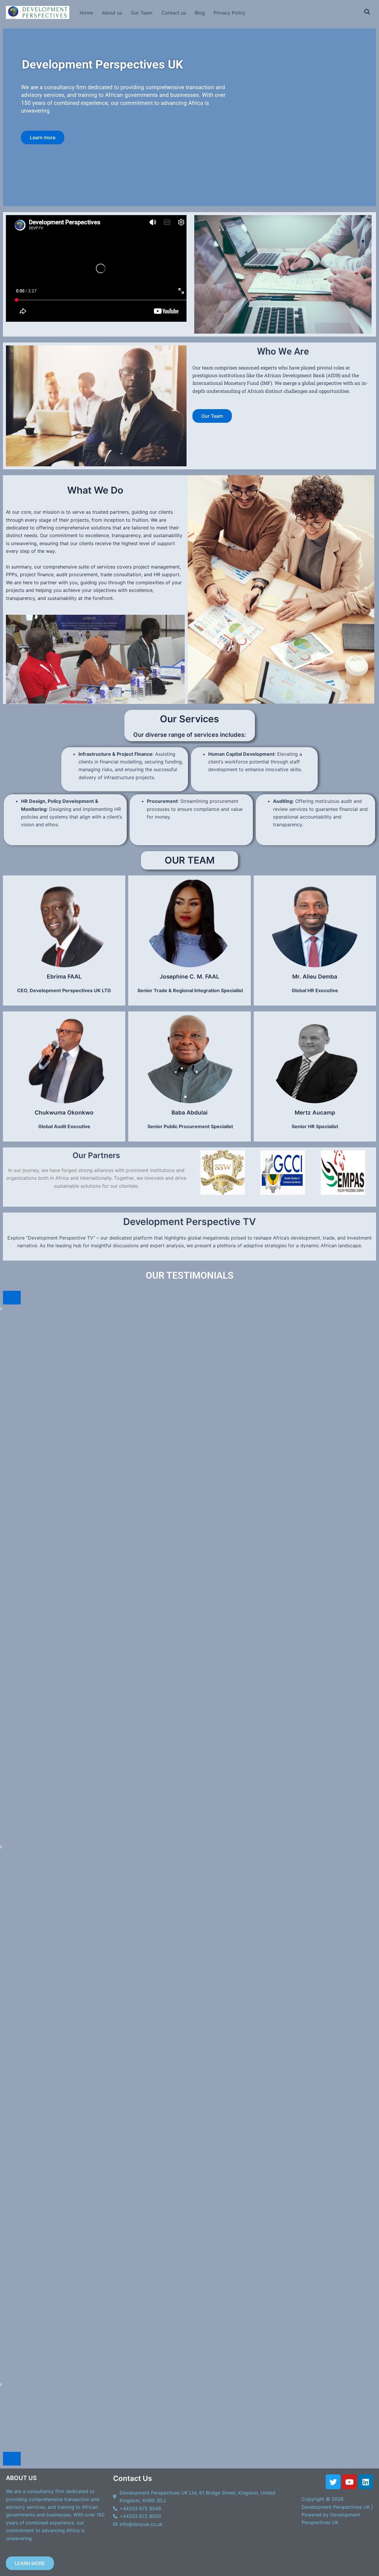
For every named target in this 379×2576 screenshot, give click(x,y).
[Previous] (12, 1298)
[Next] (12, 2459)
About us (112, 13)
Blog (200, 13)
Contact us (174, 13)
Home (86, 13)
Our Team (142, 13)
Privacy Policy (230, 13)
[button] (199, 1173)
